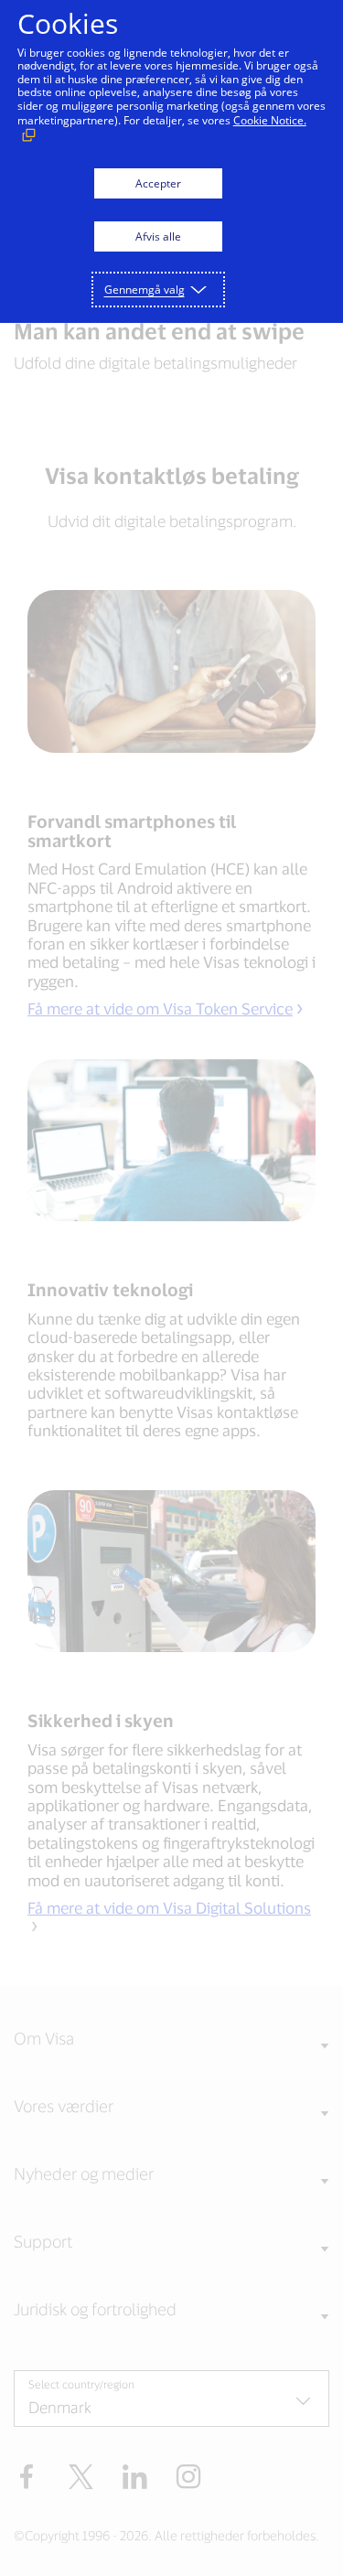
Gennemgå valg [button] (145, 290)
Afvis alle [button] (158, 236)
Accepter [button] (158, 183)
